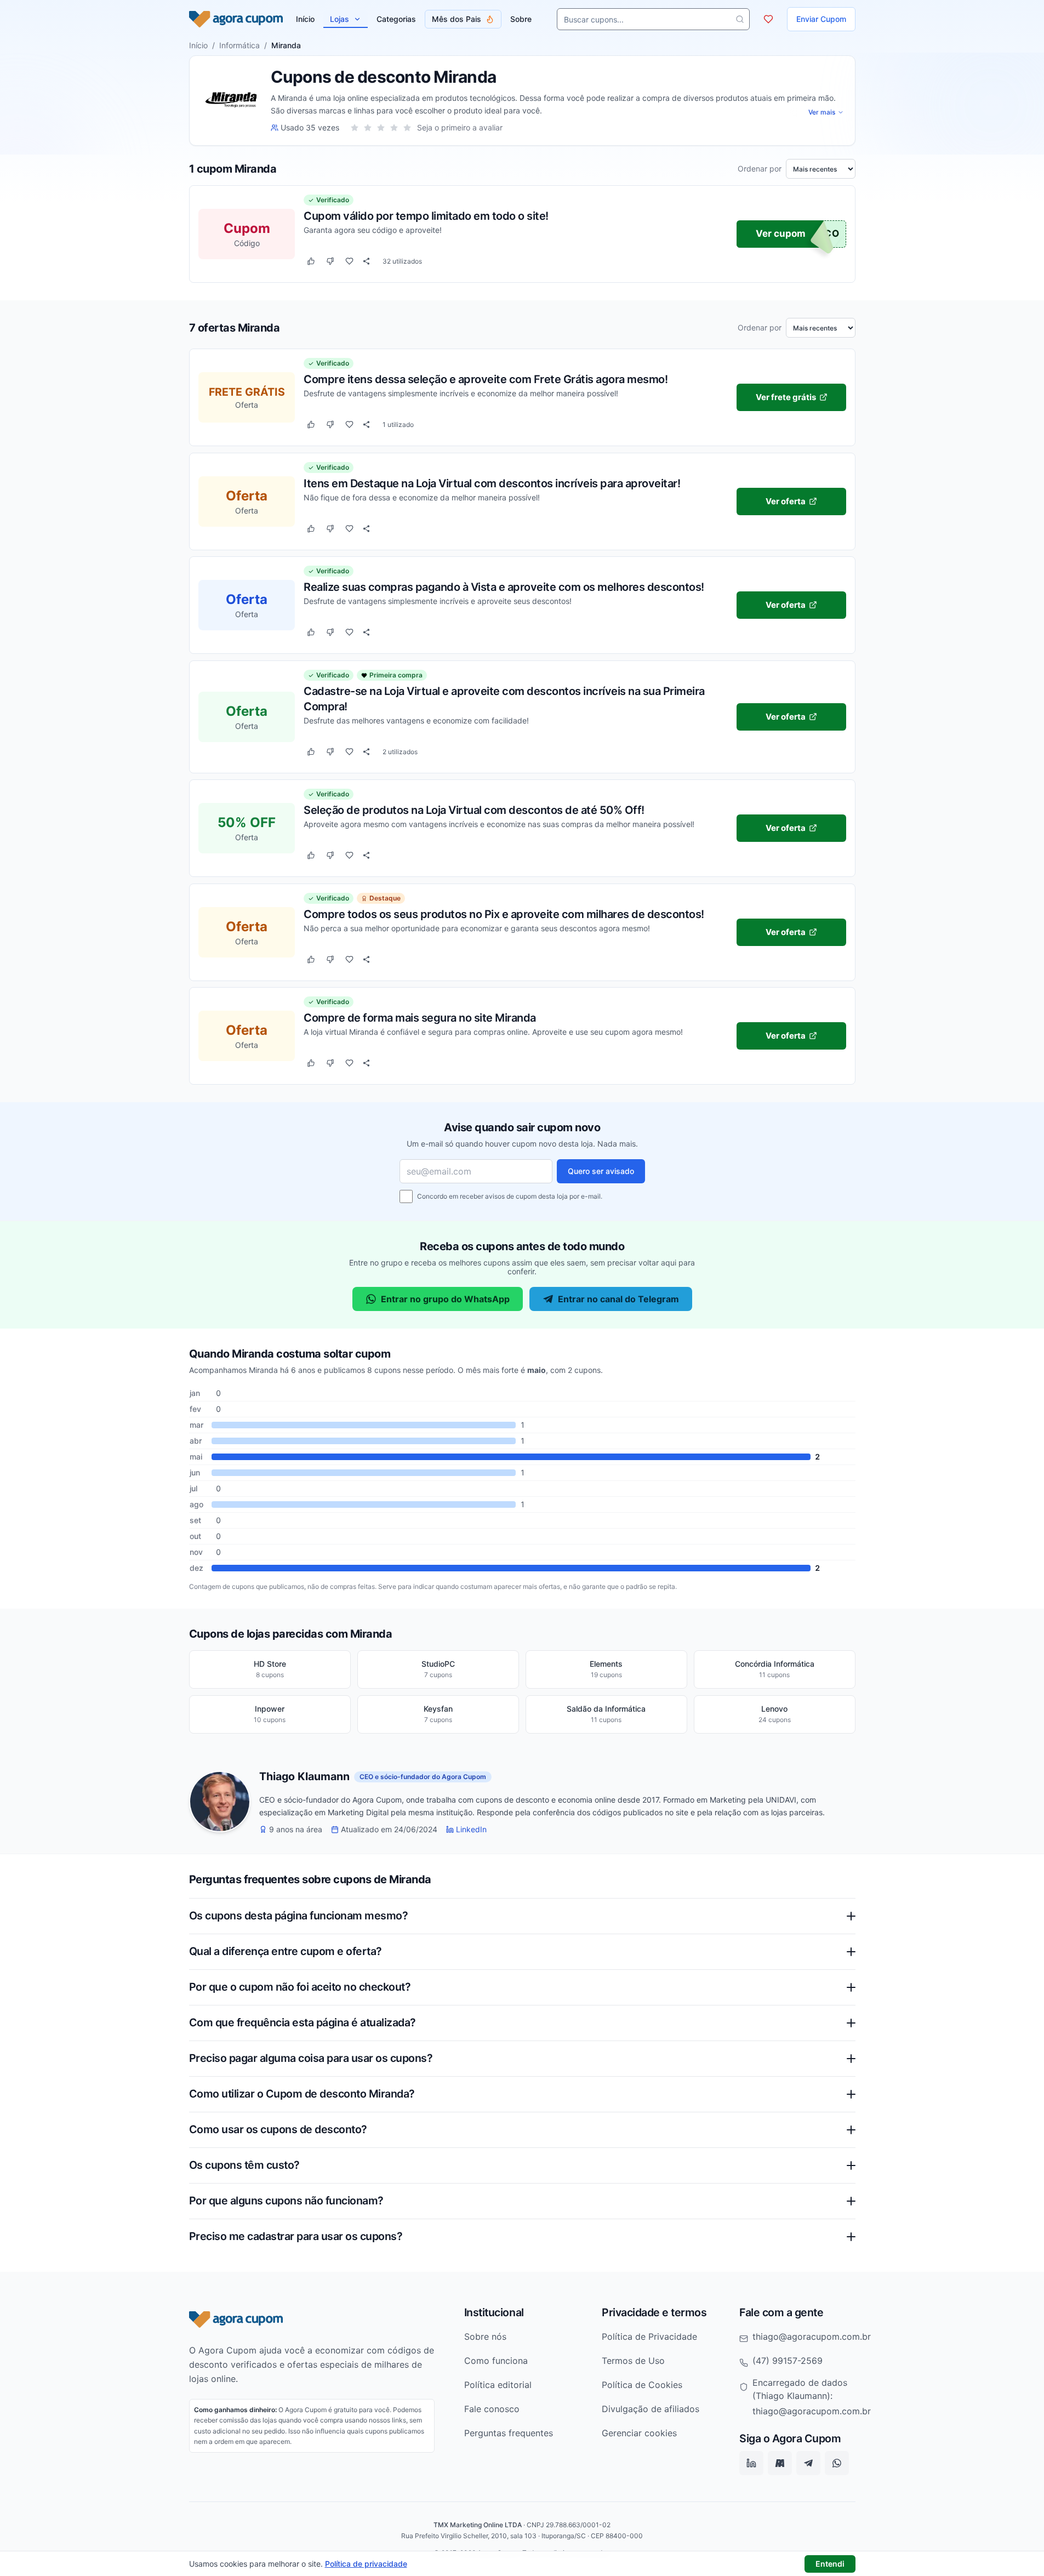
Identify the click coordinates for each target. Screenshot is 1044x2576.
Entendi (830, 2564)
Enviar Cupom (821, 19)
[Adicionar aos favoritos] (349, 261)
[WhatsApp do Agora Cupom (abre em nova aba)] (837, 2464)
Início (198, 45)
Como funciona (496, 2361)
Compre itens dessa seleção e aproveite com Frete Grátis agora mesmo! (486, 379)
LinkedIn (471, 1830)
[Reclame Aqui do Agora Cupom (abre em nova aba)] (780, 2464)
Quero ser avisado (601, 1171)
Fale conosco (492, 2409)
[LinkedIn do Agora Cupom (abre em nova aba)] (751, 2464)
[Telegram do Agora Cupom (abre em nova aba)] (808, 2464)
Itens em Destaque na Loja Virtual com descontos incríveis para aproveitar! (492, 483)
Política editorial (498, 2385)
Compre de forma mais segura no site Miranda (420, 1017)
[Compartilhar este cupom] (366, 261)
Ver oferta (786, 501)
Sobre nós (485, 2336)
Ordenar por (760, 169)
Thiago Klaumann (304, 1777)
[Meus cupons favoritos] (768, 19)
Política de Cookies (642, 2385)
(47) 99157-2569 (788, 2361)
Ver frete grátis (785, 397)
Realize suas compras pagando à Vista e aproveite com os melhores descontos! (504, 586)
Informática (239, 45)
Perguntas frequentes (509, 2433)
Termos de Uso (633, 2361)
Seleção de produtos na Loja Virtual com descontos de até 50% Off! (474, 810)
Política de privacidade (366, 2564)
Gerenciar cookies (639, 2433)
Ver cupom (781, 234)
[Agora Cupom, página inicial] (236, 19)
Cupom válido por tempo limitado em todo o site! (426, 216)
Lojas (340, 19)
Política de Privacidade (649, 2336)
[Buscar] (740, 19)
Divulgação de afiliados (651, 2409)
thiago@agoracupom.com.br (812, 2336)
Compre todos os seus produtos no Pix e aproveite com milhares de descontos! (504, 914)
